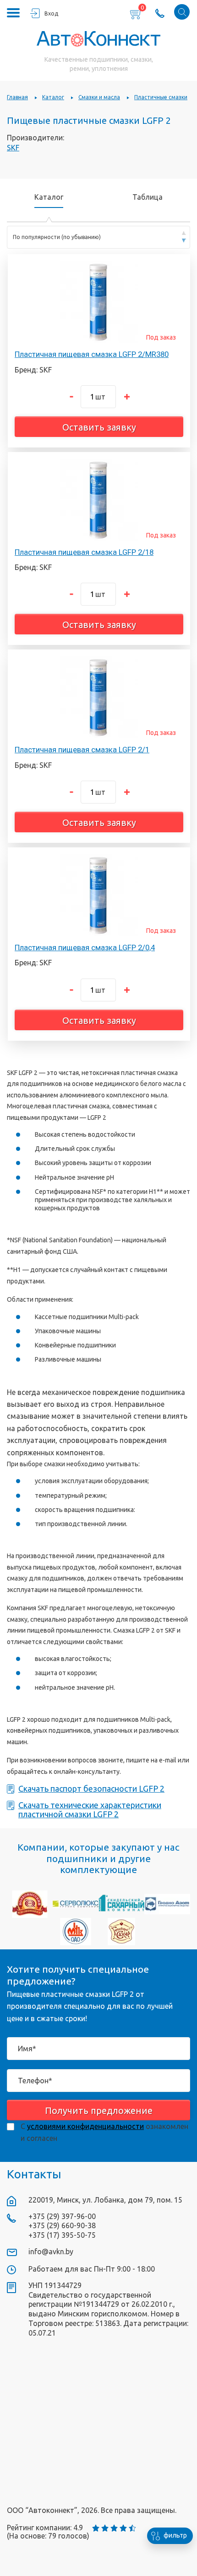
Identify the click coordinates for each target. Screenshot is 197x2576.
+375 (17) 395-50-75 (62, 2235)
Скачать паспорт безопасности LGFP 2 (91, 1789)
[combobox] (98, 237)
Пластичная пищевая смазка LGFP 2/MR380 (92, 354)
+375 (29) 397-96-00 (62, 2216)
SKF (13, 148)
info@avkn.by (51, 2251)
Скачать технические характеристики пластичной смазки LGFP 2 (90, 1810)
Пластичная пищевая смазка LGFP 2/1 (82, 750)
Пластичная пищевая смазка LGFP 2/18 (84, 552)
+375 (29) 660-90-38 (62, 2225)
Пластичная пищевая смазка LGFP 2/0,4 (85, 947)
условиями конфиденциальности (85, 2126)
